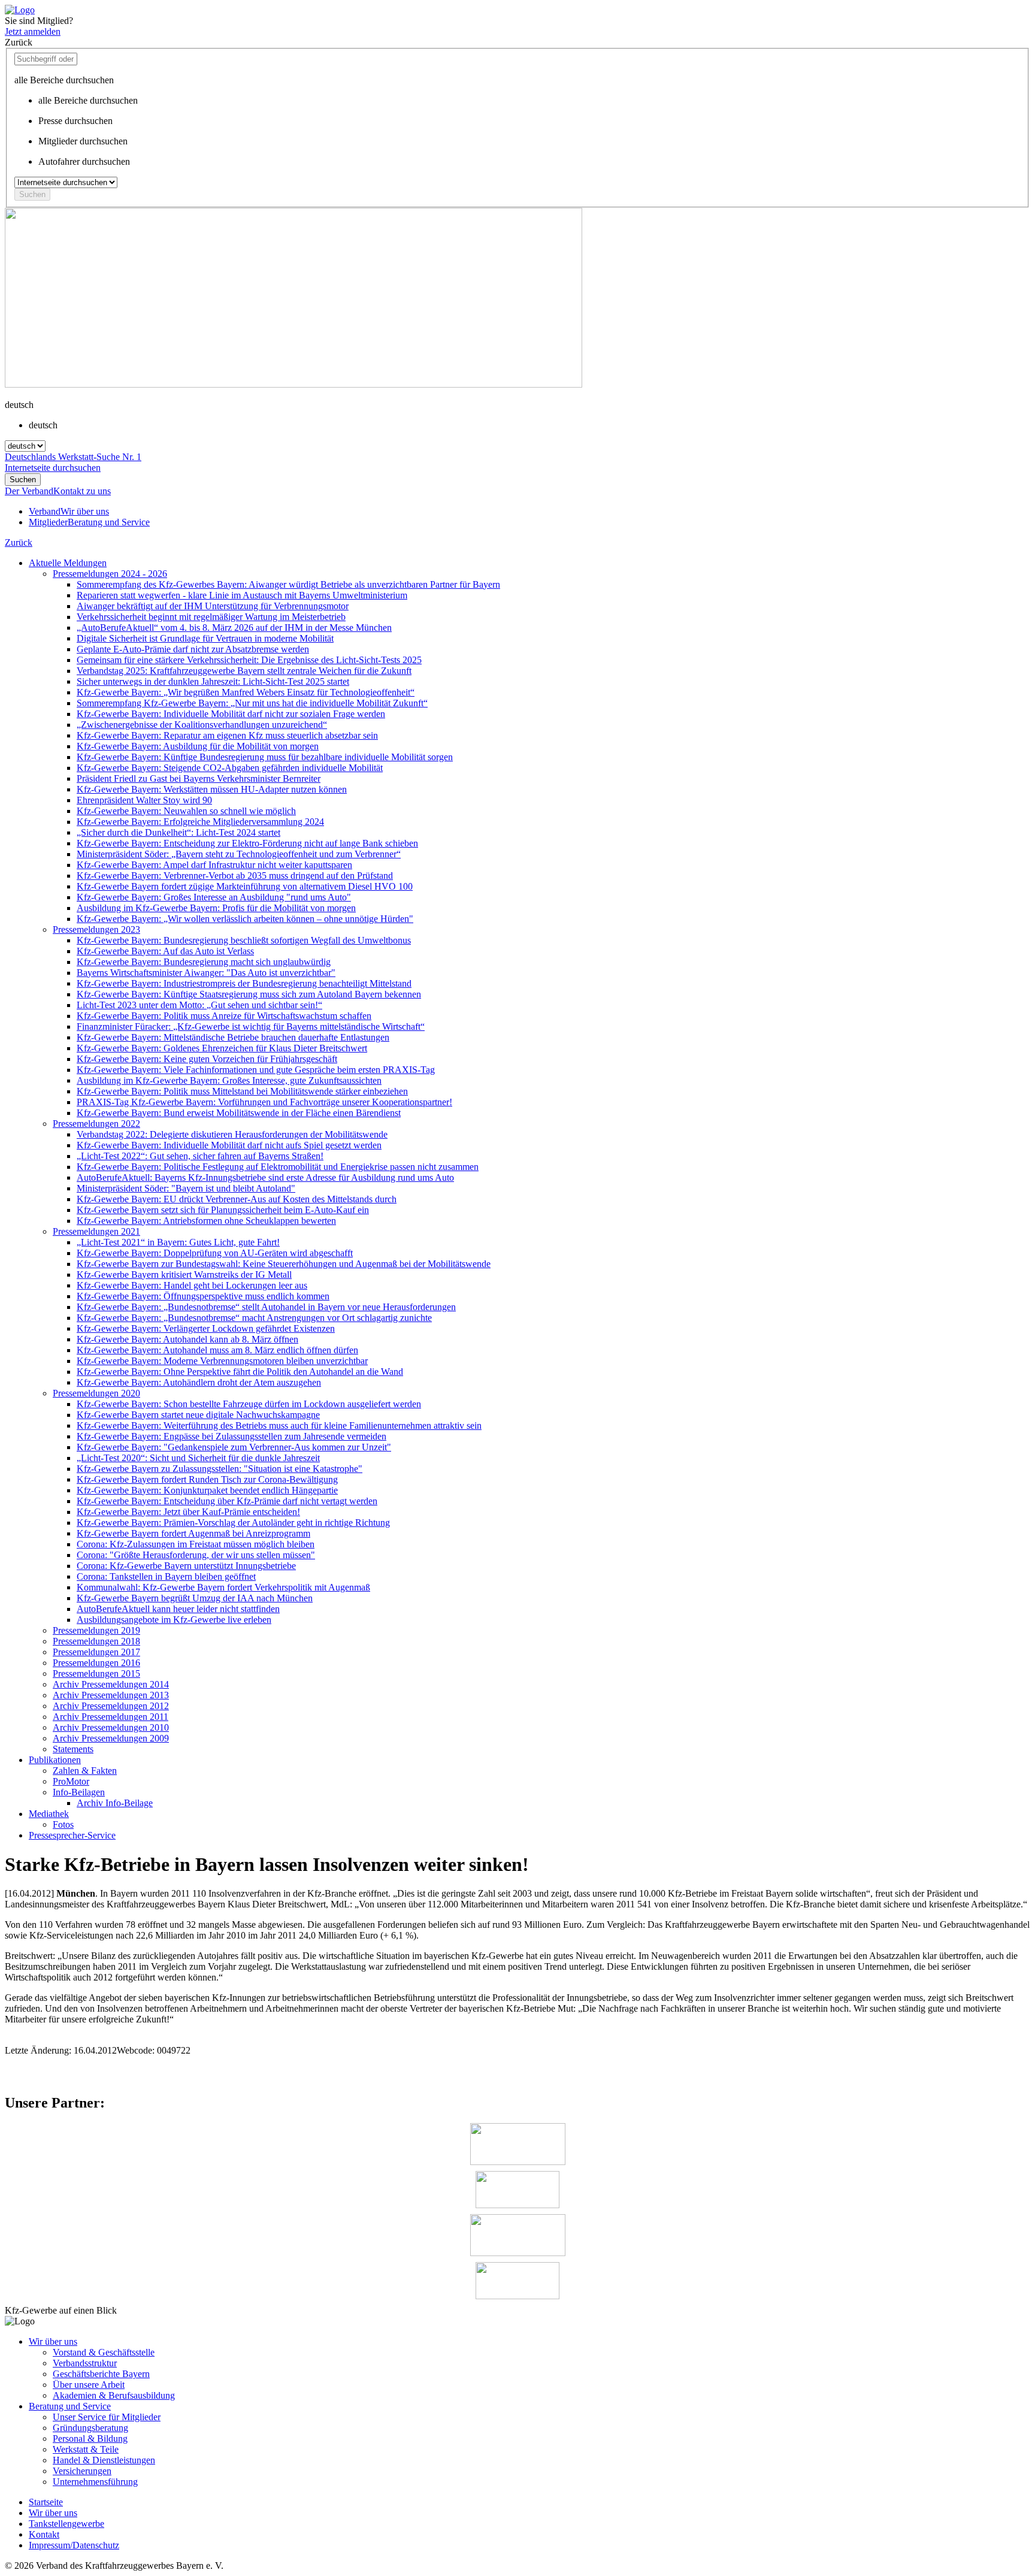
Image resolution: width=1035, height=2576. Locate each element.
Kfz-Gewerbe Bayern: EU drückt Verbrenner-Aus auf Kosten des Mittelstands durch (237, 1199)
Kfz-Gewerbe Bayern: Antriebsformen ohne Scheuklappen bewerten (206, 1221)
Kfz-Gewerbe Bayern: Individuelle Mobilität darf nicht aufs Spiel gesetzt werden (229, 1145)
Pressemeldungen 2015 (96, 1674)
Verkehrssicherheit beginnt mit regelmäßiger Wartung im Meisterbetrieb (211, 617)
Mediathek (49, 1814)
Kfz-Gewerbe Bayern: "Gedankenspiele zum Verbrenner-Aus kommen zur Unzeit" (234, 1447)
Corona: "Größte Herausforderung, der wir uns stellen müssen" (196, 1555)
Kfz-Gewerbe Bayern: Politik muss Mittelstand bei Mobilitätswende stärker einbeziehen (242, 1091)
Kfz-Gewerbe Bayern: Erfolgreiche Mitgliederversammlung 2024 (200, 822)
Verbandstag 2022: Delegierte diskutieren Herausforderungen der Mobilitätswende (232, 1134)
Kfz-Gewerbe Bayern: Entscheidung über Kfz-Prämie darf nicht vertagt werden (227, 1501)
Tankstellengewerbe (66, 2524)
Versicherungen (82, 2471)
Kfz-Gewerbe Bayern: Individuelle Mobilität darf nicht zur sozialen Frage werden (231, 714)
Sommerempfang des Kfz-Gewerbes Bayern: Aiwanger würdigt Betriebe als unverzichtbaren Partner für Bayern (288, 584)
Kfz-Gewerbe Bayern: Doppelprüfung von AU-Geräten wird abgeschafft (215, 1253)
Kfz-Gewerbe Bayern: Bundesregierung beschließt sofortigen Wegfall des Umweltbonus (244, 940)
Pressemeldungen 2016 (96, 1663)
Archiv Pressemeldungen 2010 (111, 1727)
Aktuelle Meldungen (68, 563)
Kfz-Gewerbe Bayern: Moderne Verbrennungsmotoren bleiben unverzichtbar (222, 1361)
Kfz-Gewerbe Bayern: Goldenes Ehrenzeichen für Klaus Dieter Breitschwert (222, 1048)
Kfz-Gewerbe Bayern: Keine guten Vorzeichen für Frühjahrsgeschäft (207, 1059)
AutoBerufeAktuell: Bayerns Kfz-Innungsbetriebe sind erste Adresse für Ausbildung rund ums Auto (265, 1177)
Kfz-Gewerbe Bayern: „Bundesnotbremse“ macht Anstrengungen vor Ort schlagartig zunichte (254, 1318)
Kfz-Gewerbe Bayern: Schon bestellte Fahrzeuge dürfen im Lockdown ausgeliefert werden (249, 1404)
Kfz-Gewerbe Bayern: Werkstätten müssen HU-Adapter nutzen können (212, 789)
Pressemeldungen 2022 (96, 1124)
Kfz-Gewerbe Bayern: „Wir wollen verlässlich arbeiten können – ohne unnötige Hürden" (245, 919)
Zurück (19, 542)
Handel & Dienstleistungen (104, 2460)
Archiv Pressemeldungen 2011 (111, 1717)
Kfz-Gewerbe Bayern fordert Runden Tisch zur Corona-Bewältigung (207, 1479)
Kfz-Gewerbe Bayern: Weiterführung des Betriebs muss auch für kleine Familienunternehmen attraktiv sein (279, 1425)
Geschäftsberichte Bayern (101, 2374)
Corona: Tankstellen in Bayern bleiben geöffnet (166, 1576)
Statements (73, 1749)
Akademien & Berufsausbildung (114, 2395)
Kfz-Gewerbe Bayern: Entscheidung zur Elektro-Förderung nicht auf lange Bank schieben (247, 843)
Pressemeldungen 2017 (96, 1652)
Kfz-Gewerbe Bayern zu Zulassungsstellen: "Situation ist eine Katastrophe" (220, 1469)
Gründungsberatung (90, 2428)
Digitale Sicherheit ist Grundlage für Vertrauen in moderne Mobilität (205, 638)
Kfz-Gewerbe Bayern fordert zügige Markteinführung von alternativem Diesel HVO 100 (245, 886)
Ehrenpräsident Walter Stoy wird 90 (144, 800)
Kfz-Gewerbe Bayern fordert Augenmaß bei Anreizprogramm (193, 1533)
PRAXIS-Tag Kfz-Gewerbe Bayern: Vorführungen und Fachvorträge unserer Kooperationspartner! (264, 1102)
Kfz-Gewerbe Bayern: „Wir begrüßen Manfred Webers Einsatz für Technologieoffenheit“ (246, 692)
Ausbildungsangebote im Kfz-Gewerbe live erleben (174, 1620)
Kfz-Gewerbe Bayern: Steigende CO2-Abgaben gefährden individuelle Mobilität (230, 768)
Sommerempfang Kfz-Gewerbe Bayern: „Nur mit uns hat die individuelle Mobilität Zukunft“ (252, 703)
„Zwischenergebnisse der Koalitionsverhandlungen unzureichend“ (202, 725)
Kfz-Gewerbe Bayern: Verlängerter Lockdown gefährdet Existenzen (206, 1328)
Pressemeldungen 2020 (96, 1393)
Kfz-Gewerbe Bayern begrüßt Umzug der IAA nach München (195, 1598)
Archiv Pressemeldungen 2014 (111, 1684)
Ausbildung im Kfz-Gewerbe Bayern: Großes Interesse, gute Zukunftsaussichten (229, 1080)
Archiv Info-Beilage (115, 1803)
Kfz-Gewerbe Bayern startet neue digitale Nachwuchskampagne (198, 1415)
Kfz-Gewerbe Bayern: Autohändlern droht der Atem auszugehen (199, 1382)
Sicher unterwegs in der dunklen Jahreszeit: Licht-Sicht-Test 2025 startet (213, 681)
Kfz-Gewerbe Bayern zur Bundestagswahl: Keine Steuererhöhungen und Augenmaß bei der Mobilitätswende (284, 1264)
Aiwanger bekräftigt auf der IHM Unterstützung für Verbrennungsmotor (213, 606)
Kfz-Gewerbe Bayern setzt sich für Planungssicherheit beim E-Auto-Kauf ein (223, 1210)
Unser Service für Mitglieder (107, 2417)
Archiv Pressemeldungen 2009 (111, 1738)
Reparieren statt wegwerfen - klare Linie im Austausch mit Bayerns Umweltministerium (242, 595)
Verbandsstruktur (85, 2363)
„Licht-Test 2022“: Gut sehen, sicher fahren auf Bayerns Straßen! (200, 1156)
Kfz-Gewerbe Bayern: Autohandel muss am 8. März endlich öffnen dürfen (217, 1350)
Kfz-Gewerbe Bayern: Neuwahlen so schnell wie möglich (186, 811)
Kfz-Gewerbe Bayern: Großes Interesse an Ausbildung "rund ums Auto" (214, 897)
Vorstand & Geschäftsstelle (104, 2352)
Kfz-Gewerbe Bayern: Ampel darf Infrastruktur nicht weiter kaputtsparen (214, 865)
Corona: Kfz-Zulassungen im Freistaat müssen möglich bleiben (196, 1544)
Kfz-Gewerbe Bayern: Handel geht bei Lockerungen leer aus (192, 1285)
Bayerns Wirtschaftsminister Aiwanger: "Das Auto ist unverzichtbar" (206, 973)
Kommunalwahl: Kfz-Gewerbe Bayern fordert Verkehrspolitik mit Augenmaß (223, 1587)
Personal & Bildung (90, 2439)
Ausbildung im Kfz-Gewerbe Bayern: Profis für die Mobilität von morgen (216, 908)
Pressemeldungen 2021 (96, 1231)
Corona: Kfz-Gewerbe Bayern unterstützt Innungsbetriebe (186, 1566)
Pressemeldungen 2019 (96, 1630)
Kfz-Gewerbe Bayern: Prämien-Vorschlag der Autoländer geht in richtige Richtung (233, 1523)
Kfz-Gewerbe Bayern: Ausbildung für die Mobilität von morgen (198, 746)
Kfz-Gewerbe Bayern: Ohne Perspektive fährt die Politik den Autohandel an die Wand (240, 1372)
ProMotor (71, 1781)
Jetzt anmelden (33, 31)
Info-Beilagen (79, 1792)
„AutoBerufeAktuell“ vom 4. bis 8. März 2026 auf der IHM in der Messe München (234, 628)
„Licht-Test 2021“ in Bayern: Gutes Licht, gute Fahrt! (178, 1242)
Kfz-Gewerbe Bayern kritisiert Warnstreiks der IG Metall (184, 1275)
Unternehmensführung (95, 2482)
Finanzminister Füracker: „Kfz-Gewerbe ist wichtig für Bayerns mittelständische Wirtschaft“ (251, 1027)
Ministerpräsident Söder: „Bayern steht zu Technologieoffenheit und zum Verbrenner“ (239, 854)
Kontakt (44, 2534)
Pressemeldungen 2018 (96, 1641)
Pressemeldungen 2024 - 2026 (110, 574)
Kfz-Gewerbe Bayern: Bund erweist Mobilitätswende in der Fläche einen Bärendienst (239, 1113)
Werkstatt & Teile (86, 2449)
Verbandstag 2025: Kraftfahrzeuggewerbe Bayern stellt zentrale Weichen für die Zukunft (244, 671)
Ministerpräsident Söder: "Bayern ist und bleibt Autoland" (186, 1188)
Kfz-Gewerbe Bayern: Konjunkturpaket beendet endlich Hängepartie (207, 1490)
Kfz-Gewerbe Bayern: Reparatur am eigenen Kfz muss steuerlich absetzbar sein (227, 735)
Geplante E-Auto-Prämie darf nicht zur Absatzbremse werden (193, 649)
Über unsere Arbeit (89, 2385)
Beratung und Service (70, 2406)
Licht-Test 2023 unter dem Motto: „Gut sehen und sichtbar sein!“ (199, 1005)
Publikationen (55, 1760)
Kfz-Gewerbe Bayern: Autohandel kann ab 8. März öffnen (187, 1339)
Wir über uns (53, 2341)
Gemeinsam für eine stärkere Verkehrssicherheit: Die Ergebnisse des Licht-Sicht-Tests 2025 (249, 660)
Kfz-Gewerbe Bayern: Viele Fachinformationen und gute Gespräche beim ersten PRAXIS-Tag (256, 1070)
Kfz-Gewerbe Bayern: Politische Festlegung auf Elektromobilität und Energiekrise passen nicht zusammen (278, 1167)
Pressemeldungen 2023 (96, 929)
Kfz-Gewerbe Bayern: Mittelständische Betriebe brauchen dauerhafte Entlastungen (233, 1037)
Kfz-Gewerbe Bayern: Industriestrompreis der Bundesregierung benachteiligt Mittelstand (244, 983)
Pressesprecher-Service (72, 1835)
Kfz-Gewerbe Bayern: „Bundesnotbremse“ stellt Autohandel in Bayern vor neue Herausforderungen (266, 1307)
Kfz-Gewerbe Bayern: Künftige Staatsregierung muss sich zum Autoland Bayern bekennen (249, 994)
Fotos (63, 1824)
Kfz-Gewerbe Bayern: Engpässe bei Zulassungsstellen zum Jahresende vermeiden (231, 1436)
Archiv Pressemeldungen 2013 (111, 1695)
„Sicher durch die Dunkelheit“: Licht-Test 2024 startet (178, 832)
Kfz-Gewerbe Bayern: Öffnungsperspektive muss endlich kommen (203, 1296)
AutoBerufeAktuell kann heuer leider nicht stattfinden (178, 1609)
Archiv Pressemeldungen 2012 (111, 1706)
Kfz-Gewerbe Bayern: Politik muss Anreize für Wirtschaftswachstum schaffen (224, 1016)
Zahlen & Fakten (85, 1771)
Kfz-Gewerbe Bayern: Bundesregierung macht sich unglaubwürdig (204, 962)
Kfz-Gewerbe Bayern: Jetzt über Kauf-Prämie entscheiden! (188, 1512)
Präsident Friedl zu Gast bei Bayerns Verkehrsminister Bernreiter (199, 778)
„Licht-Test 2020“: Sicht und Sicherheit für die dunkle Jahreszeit (198, 1458)
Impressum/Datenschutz (74, 2545)
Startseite (46, 2502)
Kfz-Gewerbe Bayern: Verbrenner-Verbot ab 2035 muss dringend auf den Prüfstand (235, 876)
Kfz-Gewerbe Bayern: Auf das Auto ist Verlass (165, 951)
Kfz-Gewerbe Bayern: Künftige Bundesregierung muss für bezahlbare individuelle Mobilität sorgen (265, 757)
